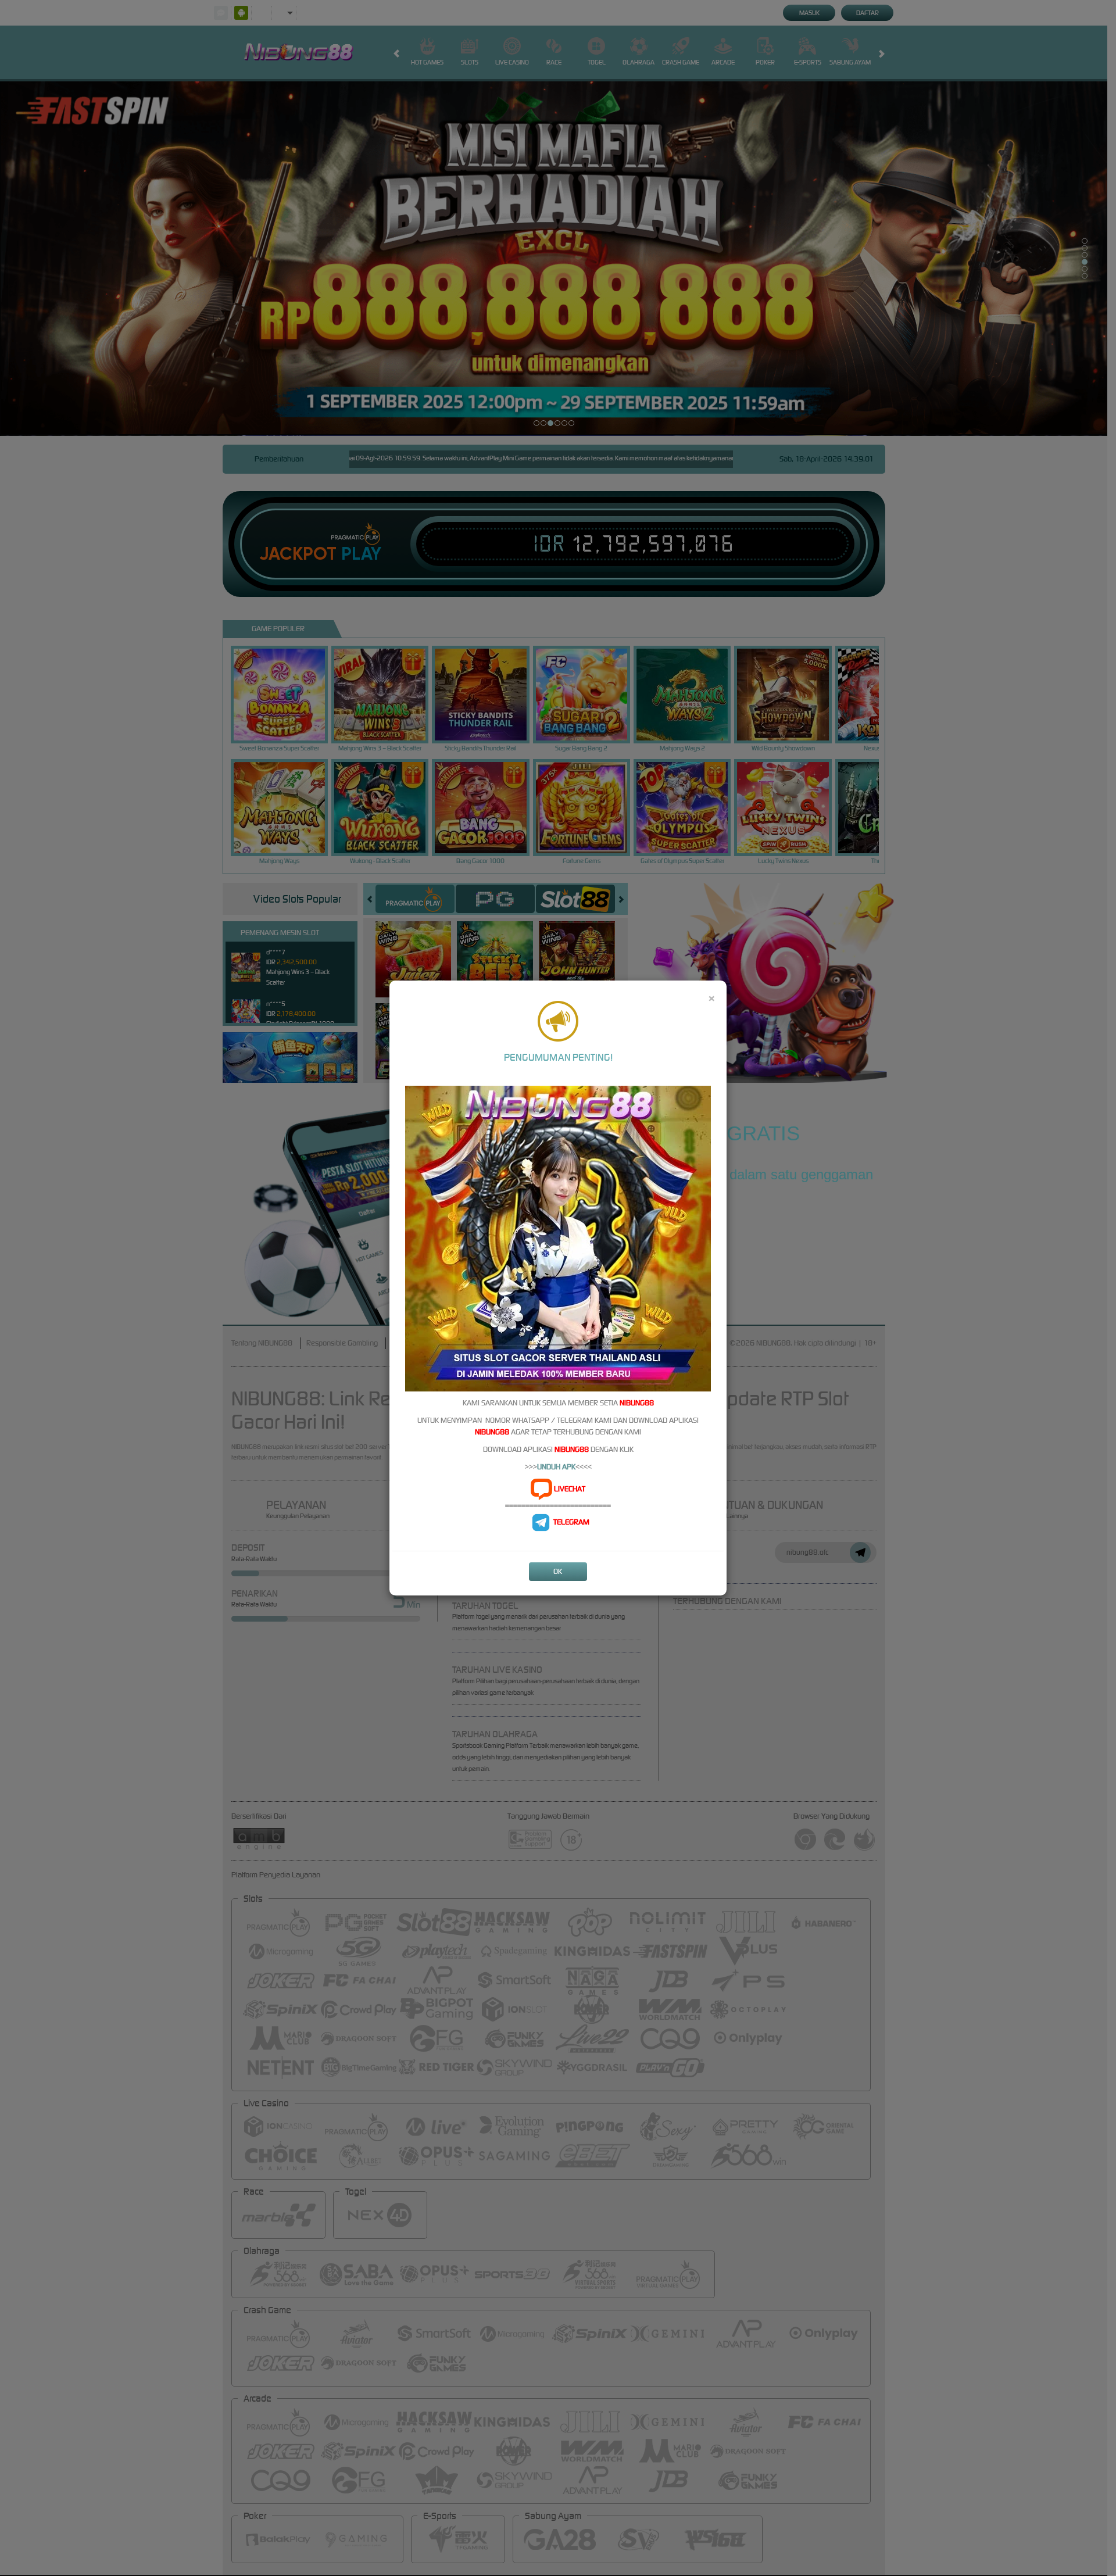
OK (558, 1571)
